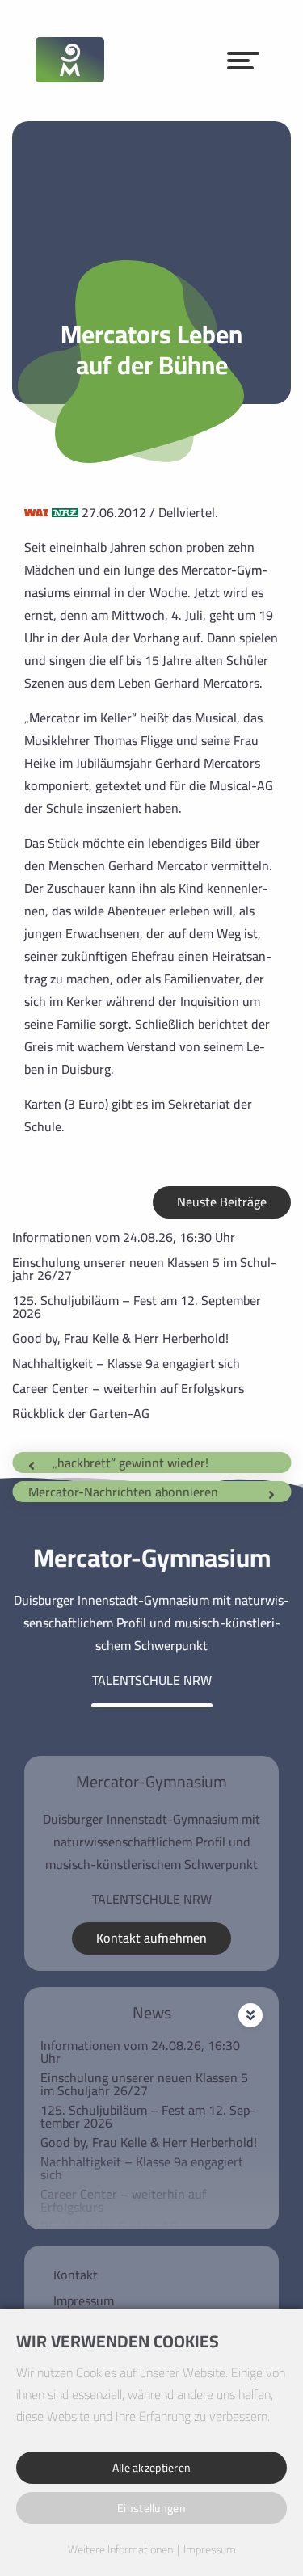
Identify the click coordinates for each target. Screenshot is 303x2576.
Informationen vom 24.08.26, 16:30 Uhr (124, 1237)
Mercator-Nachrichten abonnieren (123, 1492)
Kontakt (76, 2275)
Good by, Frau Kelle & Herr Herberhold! (120, 1338)
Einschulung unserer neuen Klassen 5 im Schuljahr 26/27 (144, 1269)
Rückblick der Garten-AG (81, 1413)
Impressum (84, 2300)
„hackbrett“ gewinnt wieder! (130, 1463)
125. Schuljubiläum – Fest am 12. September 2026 (137, 1307)
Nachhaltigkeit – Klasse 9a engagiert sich (126, 1363)
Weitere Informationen (120, 2550)
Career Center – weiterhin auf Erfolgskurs (128, 1388)
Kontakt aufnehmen (151, 1938)
